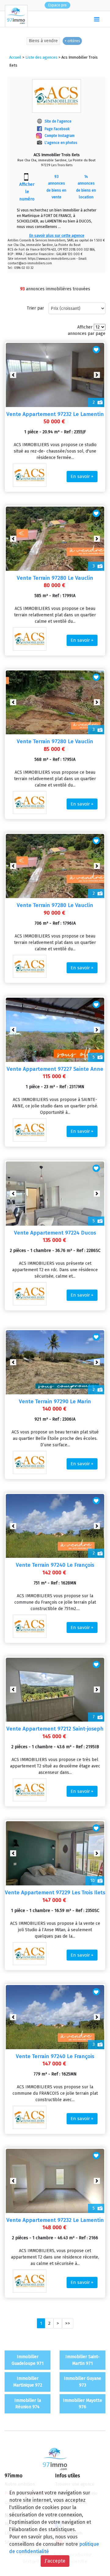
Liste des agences (41, 57)
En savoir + (82, 476)
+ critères (72, 41)
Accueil (15, 57)
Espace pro (57, 5)
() (84, 19)
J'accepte (55, 2561)
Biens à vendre (43, 41)
